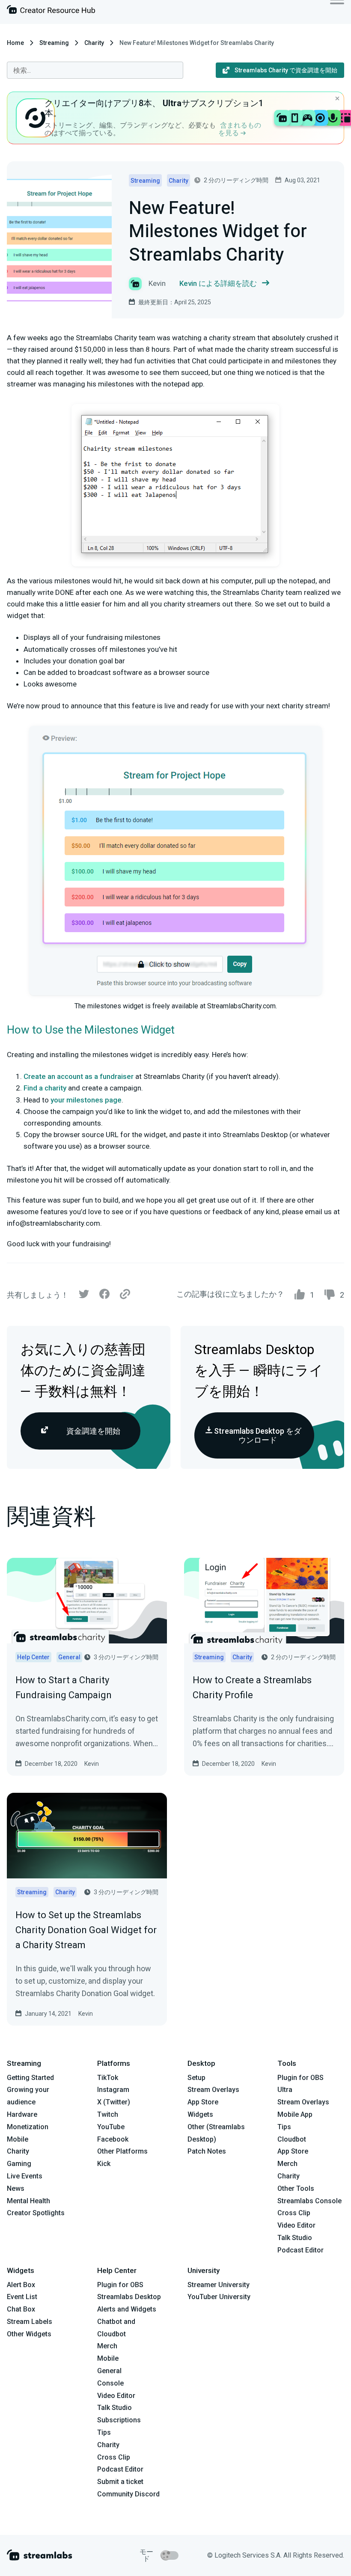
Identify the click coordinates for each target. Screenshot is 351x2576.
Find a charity (45, 1088)
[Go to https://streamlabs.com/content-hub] (51, 11)
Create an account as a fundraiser (79, 1076)
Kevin (92, 1764)
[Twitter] (84, 1296)
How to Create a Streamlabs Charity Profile (252, 1688)
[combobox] (95, 70)
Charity (94, 43)
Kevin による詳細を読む (218, 283)
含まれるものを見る (240, 129)
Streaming (54, 43)
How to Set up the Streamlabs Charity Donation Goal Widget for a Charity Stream (86, 1930)
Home (15, 43)
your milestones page (86, 1100)
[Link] (125, 1295)
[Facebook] (104, 1296)
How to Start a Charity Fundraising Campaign (64, 1688)
